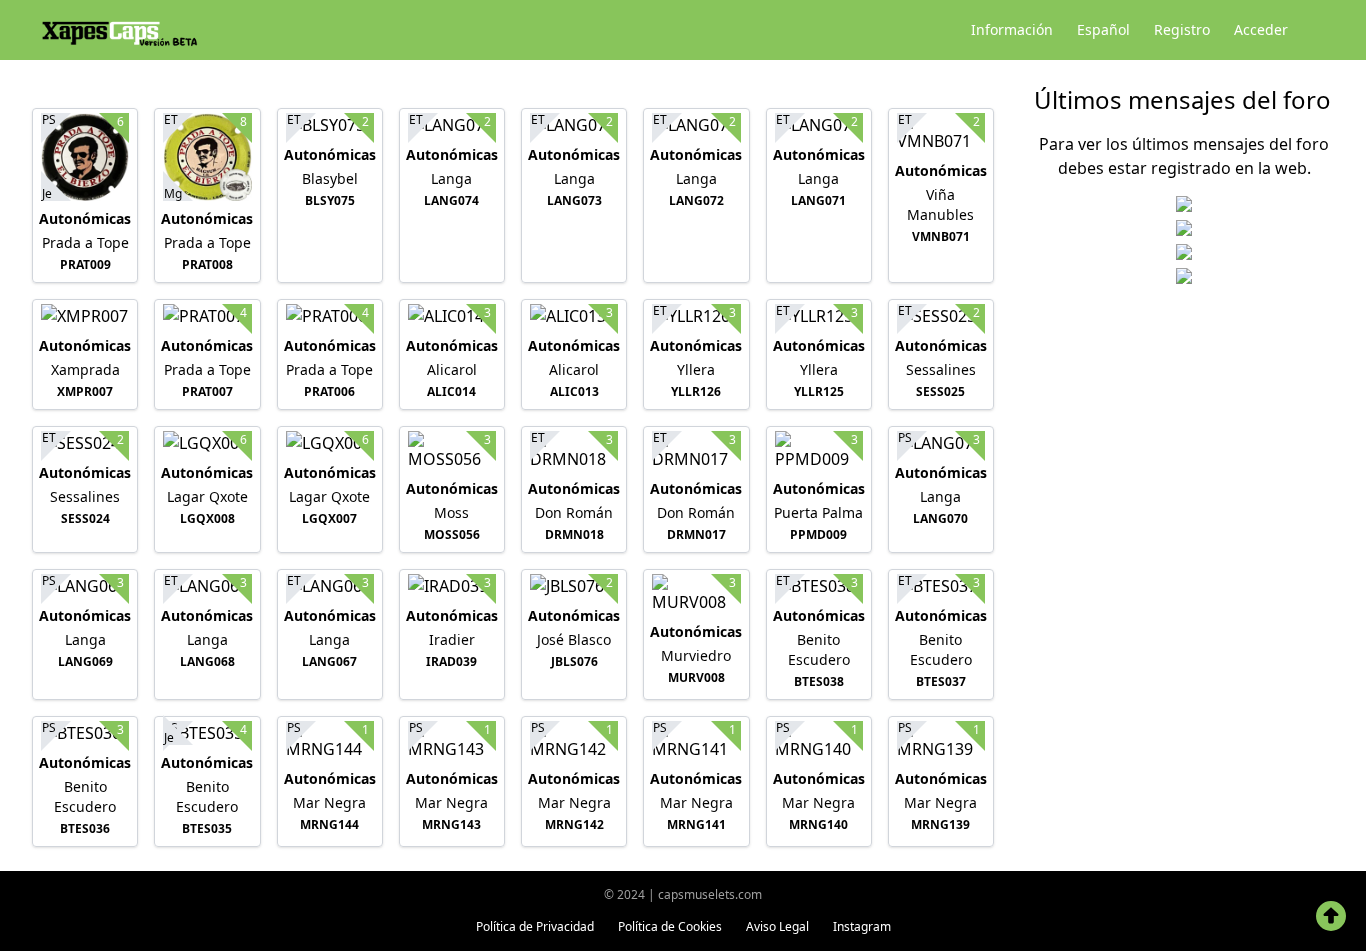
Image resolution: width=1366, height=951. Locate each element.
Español (1103, 29)
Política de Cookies (670, 926)
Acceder (1261, 29)
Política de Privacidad (535, 926)
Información (1012, 29)
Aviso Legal (777, 926)
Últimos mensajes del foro (1182, 99)
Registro (1182, 29)
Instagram (862, 926)
